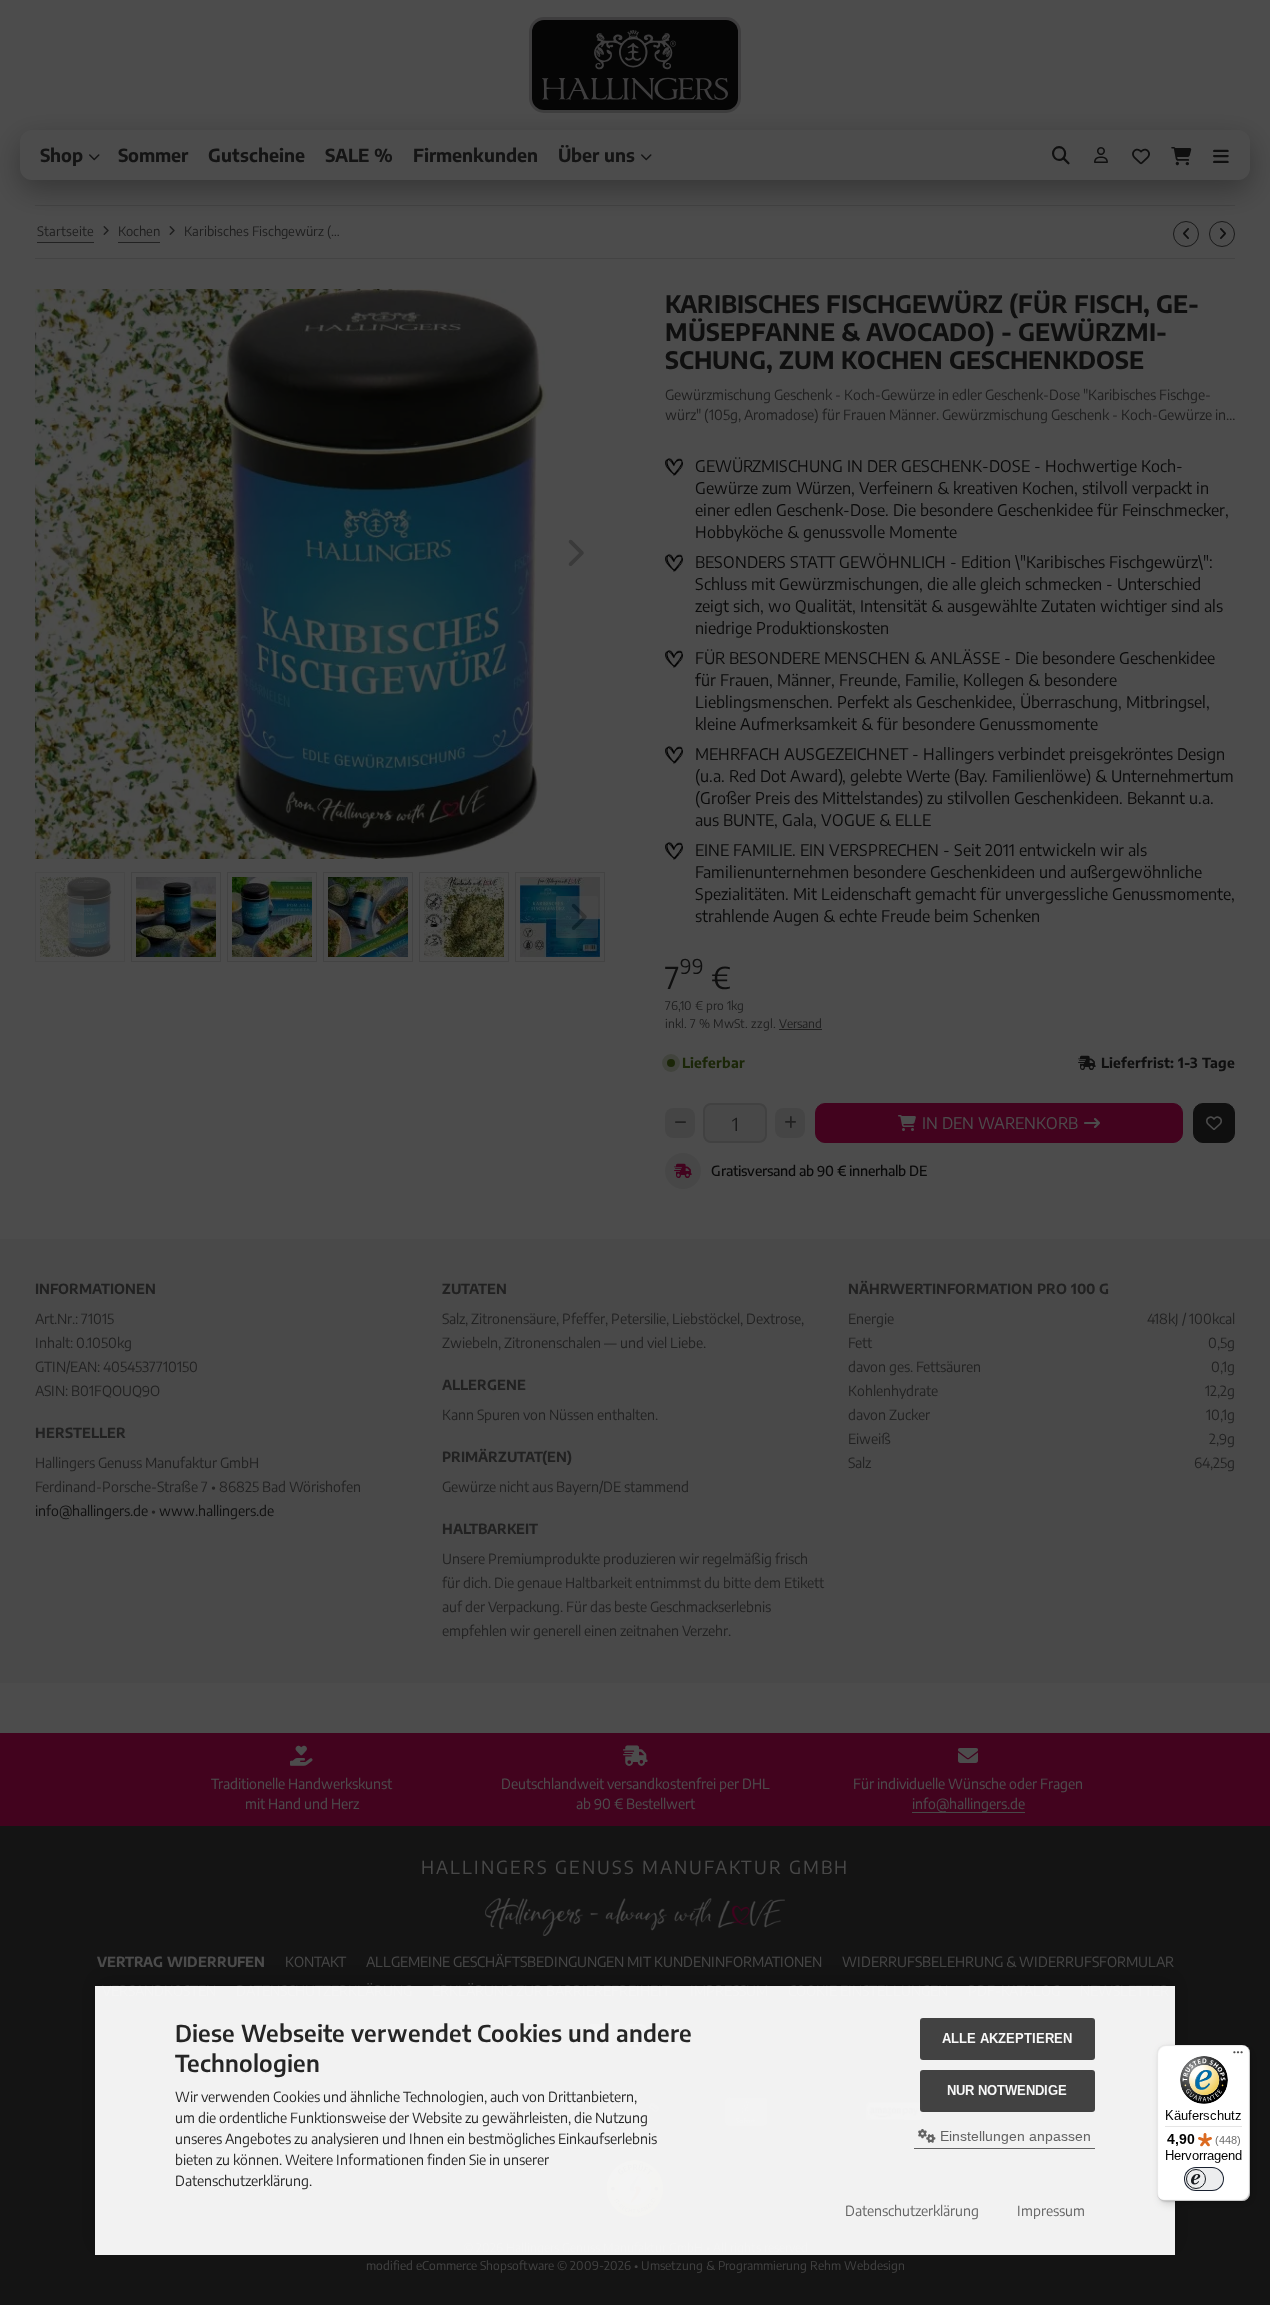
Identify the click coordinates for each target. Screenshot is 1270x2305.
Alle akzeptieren (1007, 2038)
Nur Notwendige (1007, 2090)
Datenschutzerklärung (912, 2210)
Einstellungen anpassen (1013, 2136)
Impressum (1051, 2210)
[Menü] (1238, 2057)
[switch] (1204, 2179)
